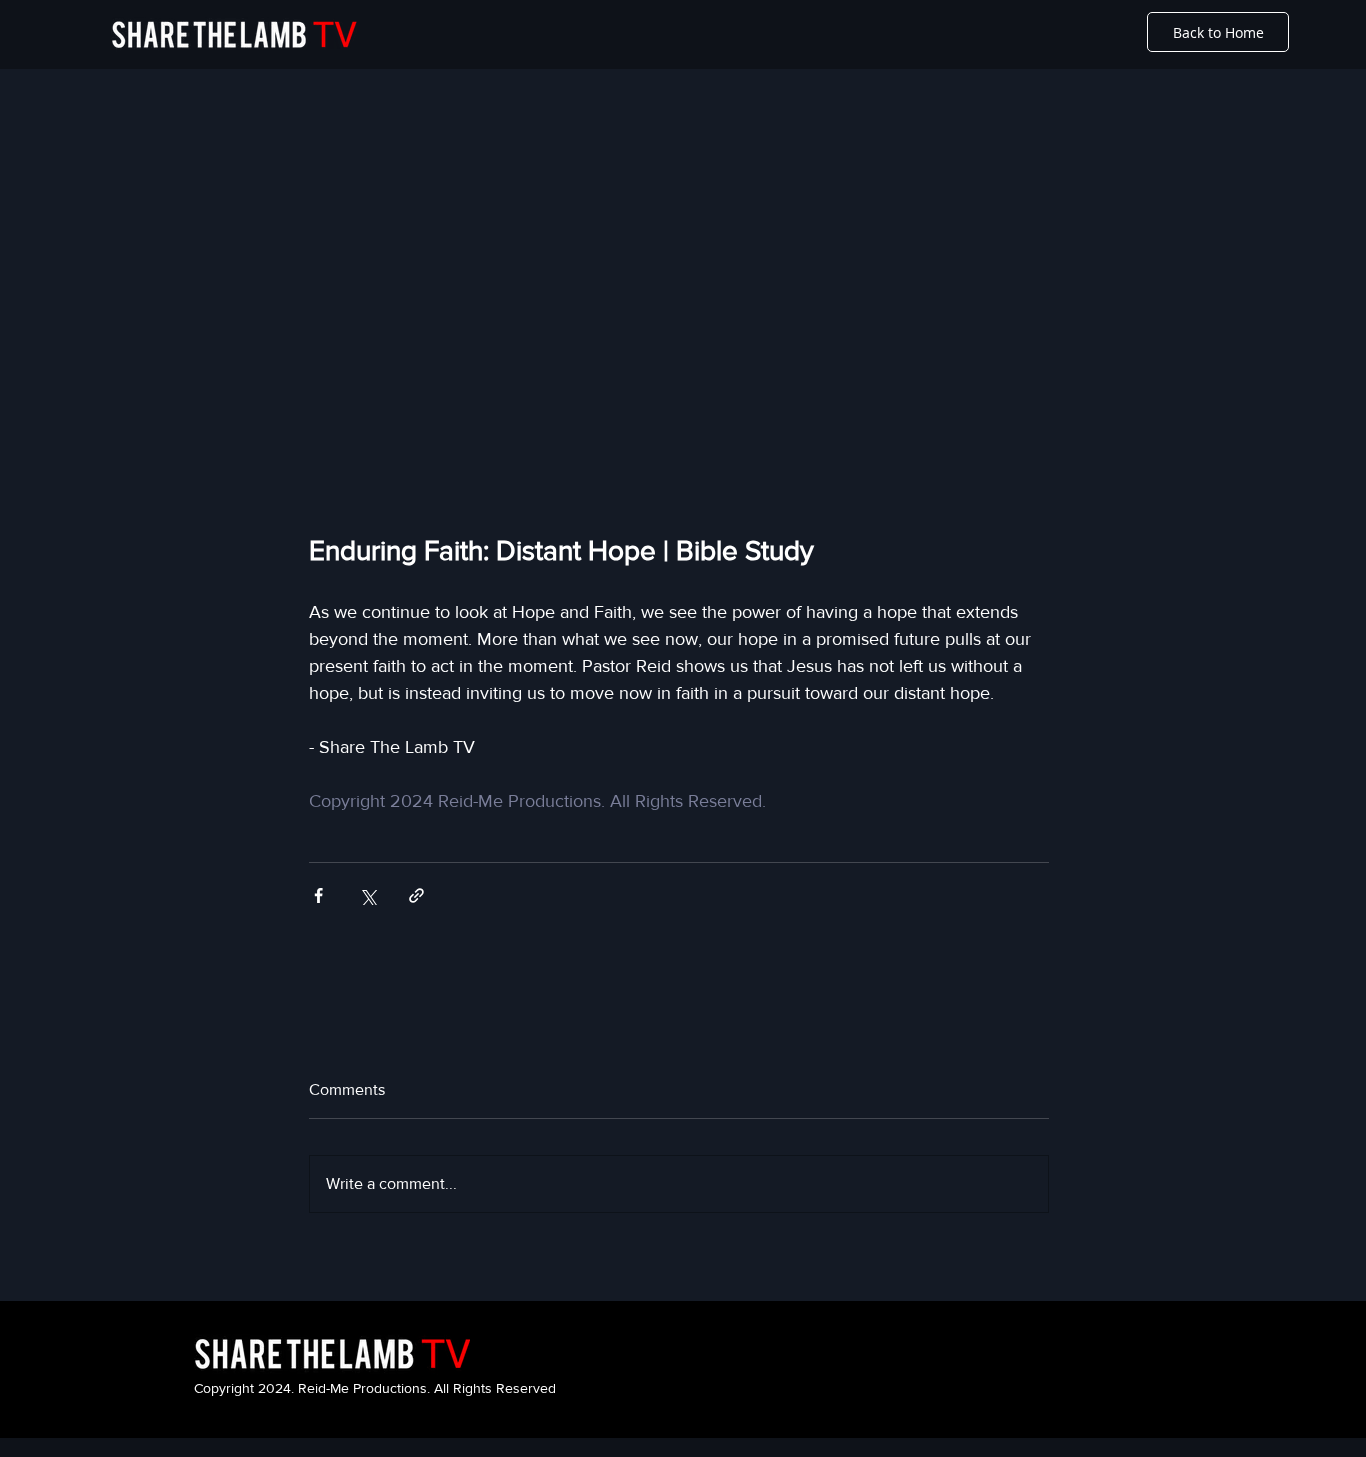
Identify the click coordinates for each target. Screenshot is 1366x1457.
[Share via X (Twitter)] (367, 895)
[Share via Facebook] (318, 895)
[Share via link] (416, 895)
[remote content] (679, 322)
